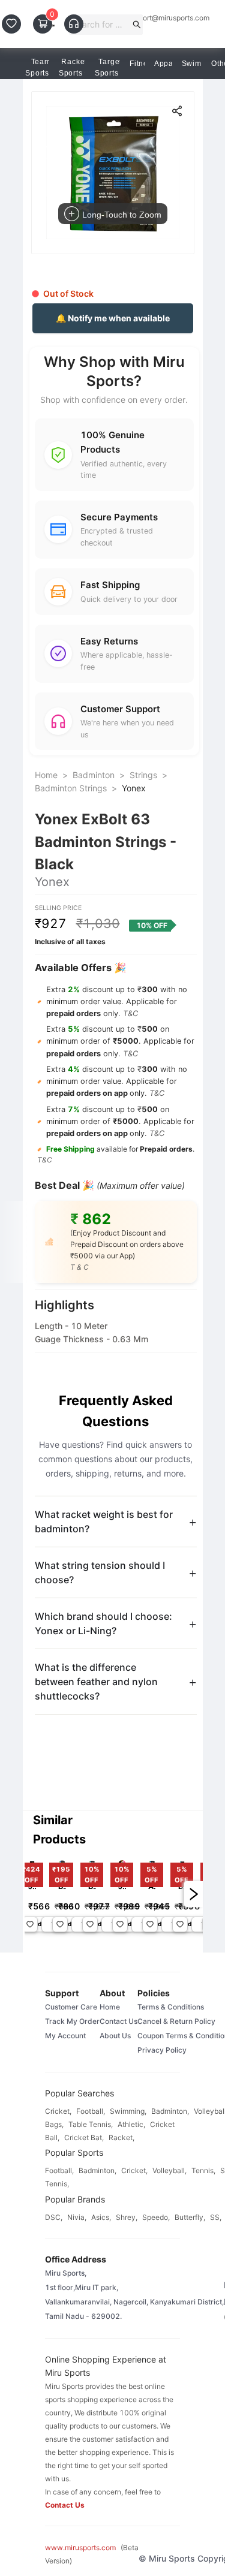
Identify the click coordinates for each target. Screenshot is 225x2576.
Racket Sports (73, 67)
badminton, (170, 2111)
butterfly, (190, 2217)
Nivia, (77, 2217)
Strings (143, 775)
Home (46, 775)
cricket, (58, 2111)
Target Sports (108, 67)
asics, (101, 2217)
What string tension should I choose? (100, 1572)
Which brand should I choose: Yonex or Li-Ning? (103, 1623)
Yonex (134, 788)
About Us (115, 2036)
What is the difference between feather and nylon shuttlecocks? (96, 1682)
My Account (65, 2036)
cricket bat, (84, 2137)
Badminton (94, 775)
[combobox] (101, 25)
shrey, (127, 2217)
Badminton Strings (71, 788)
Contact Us (118, 2021)
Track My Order (72, 2021)
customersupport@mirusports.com (152, 18)
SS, (216, 2217)
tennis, (203, 2170)
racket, (121, 2137)
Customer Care (71, 2007)
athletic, (131, 2124)
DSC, (54, 2217)
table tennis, (91, 2124)
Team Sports (38, 67)
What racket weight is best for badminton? (104, 1522)
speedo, (156, 2217)
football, (91, 2111)
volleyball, (169, 2170)
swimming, (128, 2111)
